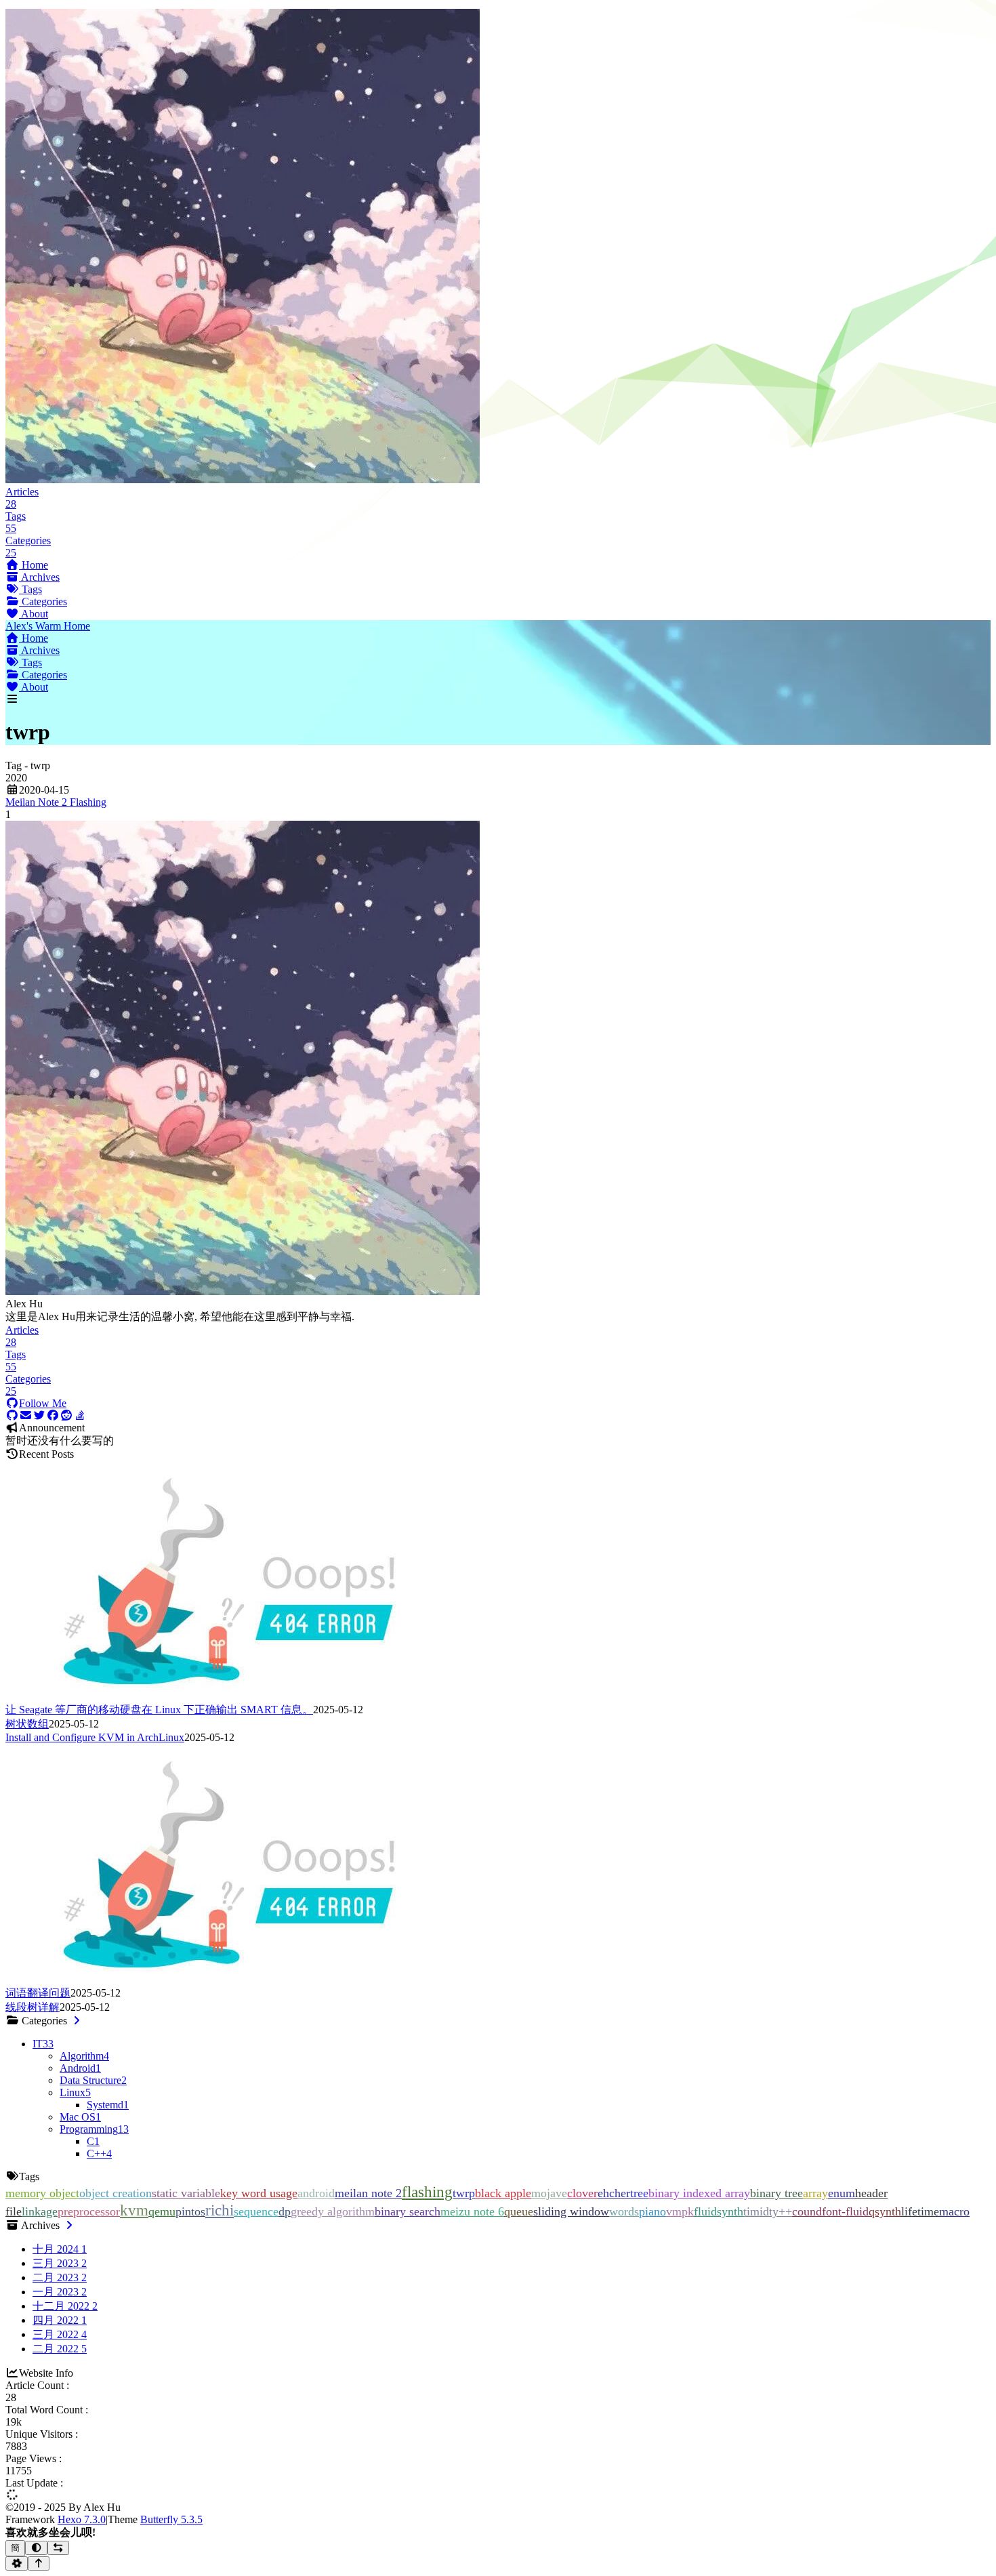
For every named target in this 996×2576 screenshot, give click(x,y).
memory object (42, 2193)
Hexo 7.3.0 (82, 2519)
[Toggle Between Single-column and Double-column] (59, 2548)
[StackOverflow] (80, 1415)
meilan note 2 (368, 2193)
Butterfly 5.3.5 (171, 2519)
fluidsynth (719, 2211)
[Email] (26, 1415)
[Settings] (17, 2563)
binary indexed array (699, 2193)
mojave (549, 2193)
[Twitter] (39, 1415)
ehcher (614, 2193)
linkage (40, 2211)
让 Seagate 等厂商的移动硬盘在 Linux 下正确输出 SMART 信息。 (159, 1710)
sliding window (571, 2211)
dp (285, 2211)
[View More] (77, 2021)
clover (582, 2193)
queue (519, 2211)
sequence (256, 2211)
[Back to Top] (39, 2563)
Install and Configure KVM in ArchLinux (95, 1737)
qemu (162, 2211)
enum (842, 2193)
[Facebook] (53, 1415)
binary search (408, 2211)
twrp (464, 2193)
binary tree (776, 2193)
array (815, 2193)
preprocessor (89, 2211)
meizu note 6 (472, 2211)
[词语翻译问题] (229, 1980)
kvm (134, 2210)
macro (954, 2211)
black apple (503, 2193)
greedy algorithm (333, 2211)
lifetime (920, 2211)
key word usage (259, 2193)
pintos (190, 2211)
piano (652, 2211)
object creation (116, 2193)
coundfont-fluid (830, 2211)
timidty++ (768, 2211)
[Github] (12, 1415)
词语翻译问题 (38, 1993)
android (316, 2193)
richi (220, 2210)
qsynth (885, 2211)
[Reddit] (66, 1415)
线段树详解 (33, 2007)
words (624, 2211)
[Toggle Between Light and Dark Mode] (36, 2548)
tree (639, 2193)
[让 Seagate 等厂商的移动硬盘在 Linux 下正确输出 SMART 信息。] (229, 1697)
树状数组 (27, 1724)
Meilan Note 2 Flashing (56, 802)
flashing (427, 2192)
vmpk (680, 2211)
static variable (186, 2193)
